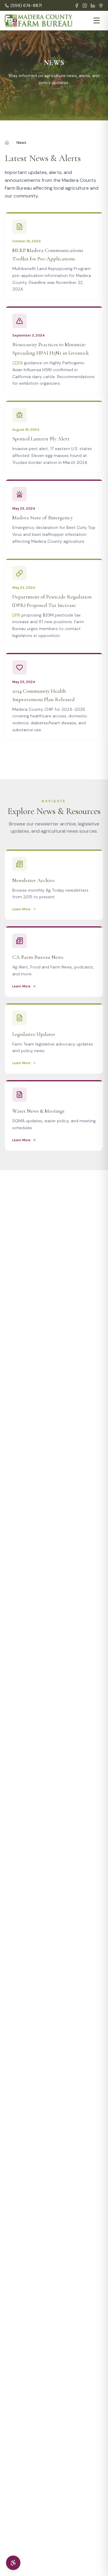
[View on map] (101, 6)
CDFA (18, 363)
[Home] (7, 143)
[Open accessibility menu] (13, 2563)
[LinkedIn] (93, 6)
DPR (16, 615)
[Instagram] (85, 6)
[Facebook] (77, 6)
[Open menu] (97, 20)
